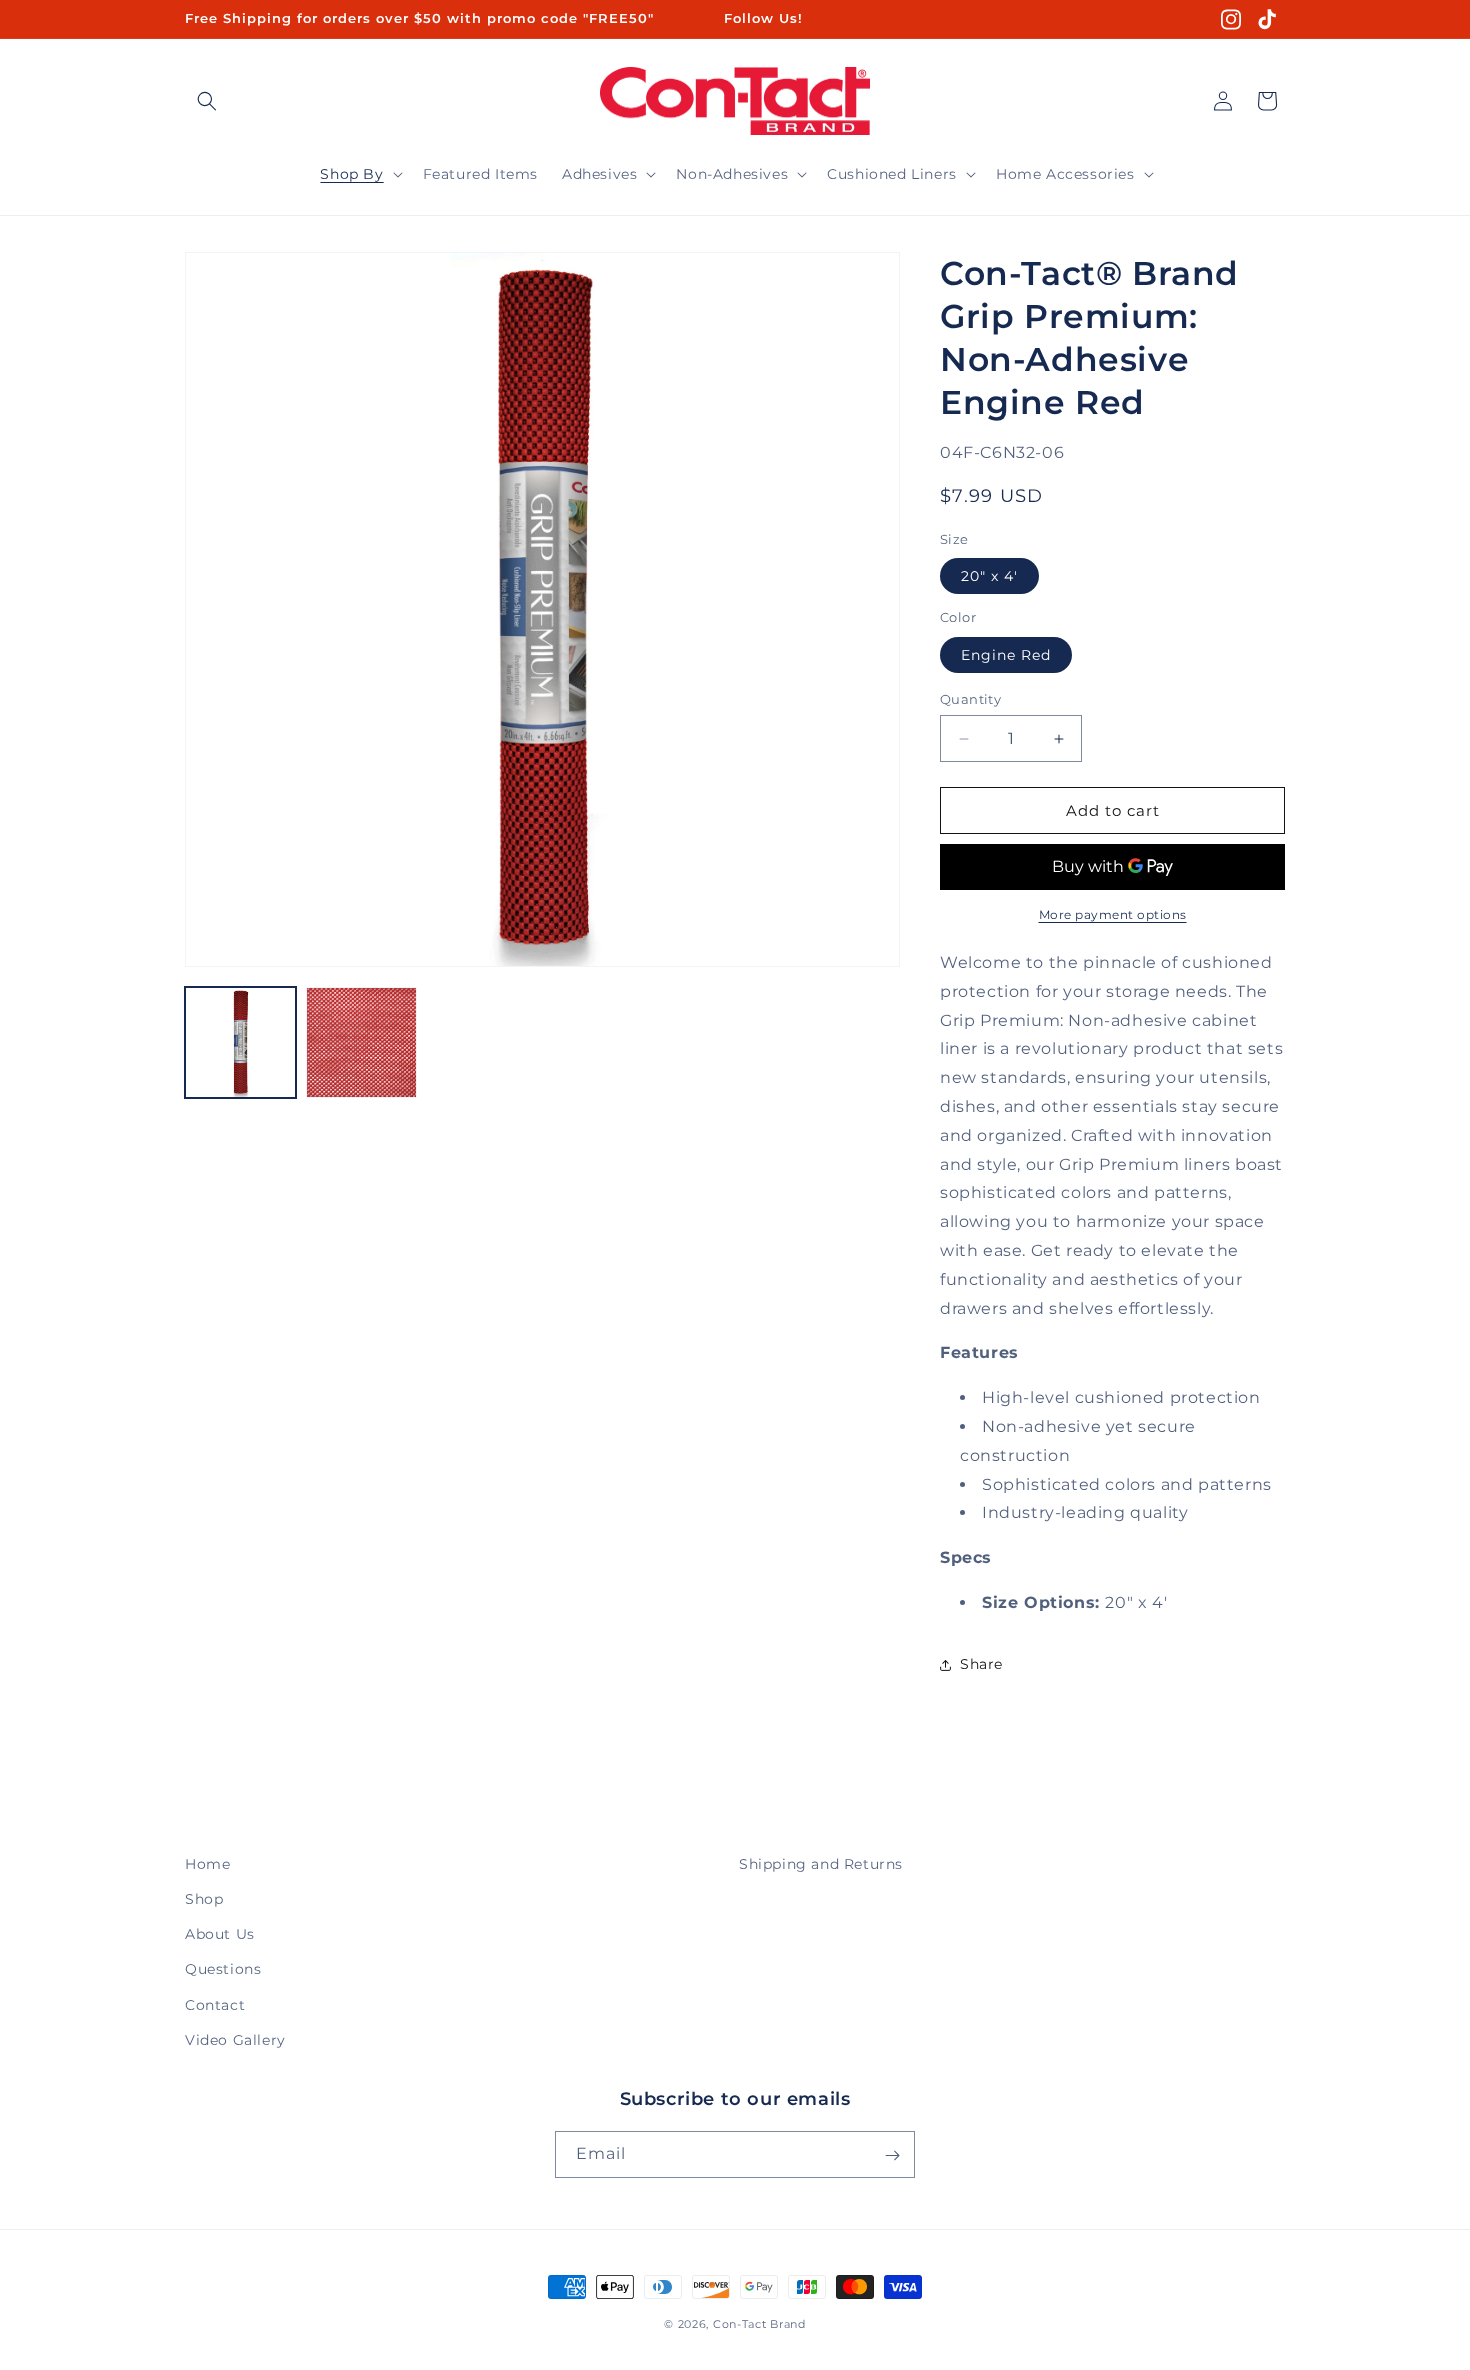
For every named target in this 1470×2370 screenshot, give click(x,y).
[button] (207, 101)
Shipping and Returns (821, 1864)
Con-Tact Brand (759, 2324)
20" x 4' (989, 576)
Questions (223, 1970)
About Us (220, 1934)
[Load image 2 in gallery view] (361, 1042)
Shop (204, 1899)
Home (207, 1864)
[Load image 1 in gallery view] (240, 1042)
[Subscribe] (892, 2155)
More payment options (1113, 914)
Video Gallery (235, 2040)
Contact (215, 2005)
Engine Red (1006, 655)
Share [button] (981, 1664)
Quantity (970, 699)
